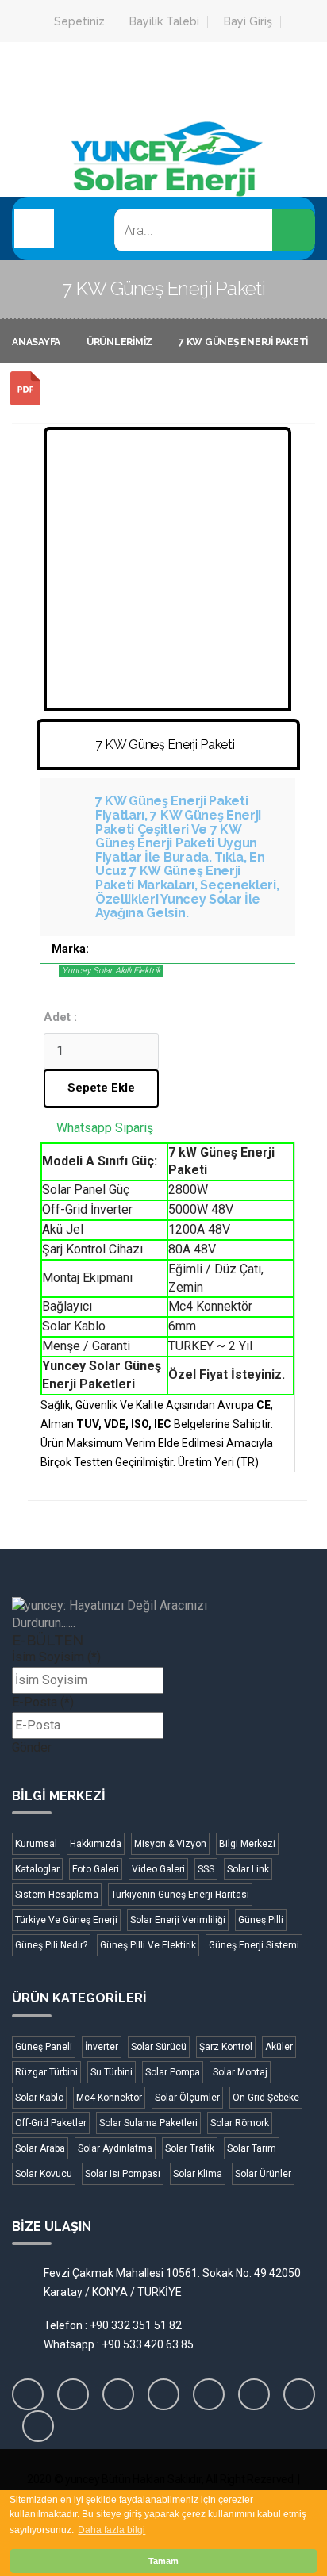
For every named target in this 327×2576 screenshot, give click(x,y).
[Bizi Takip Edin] (28, 2394)
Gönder (32, 1747)
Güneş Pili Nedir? (51, 1945)
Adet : (60, 1017)
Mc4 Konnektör (109, 2098)
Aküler (279, 2047)
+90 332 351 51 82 (136, 2325)
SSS (206, 1869)
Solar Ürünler (263, 2174)
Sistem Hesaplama (57, 1895)
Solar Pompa (173, 2072)
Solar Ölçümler (187, 2098)
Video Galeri (158, 1869)
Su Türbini (112, 2072)
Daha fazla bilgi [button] (112, 2530)
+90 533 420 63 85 (148, 2344)
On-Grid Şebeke (266, 2098)
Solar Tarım (252, 2148)
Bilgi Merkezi (247, 1844)
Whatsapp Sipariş (105, 1128)
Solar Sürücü (159, 2047)
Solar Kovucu (44, 2174)
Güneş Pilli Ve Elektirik (148, 1945)
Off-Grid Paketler (51, 2123)
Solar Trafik (190, 2148)
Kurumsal (36, 1844)
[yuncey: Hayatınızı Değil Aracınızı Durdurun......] (151, 1615)
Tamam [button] (163, 2561)
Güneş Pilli (261, 1920)
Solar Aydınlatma (115, 2148)
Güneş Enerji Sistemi (254, 1945)
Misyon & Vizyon (170, 1844)
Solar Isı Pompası (123, 2174)
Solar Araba (40, 2148)
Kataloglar (37, 1869)
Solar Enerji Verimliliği (178, 1920)
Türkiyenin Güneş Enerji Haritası (180, 1895)
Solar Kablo (39, 2098)
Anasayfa (36, 342)
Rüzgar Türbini (46, 2072)
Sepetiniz (79, 22)
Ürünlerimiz (119, 342)
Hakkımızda (96, 1844)
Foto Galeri (96, 1869)
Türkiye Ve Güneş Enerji (66, 1920)
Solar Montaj (240, 2072)
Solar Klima (198, 2174)
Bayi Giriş (248, 22)
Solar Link (248, 1869)
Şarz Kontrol (226, 2047)
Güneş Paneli (44, 2047)
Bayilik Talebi (164, 22)
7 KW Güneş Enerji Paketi (243, 342)
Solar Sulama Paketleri (148, 2123)
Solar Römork (240, 2123)
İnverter (102, 2047)
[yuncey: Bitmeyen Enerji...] (163, 185)
